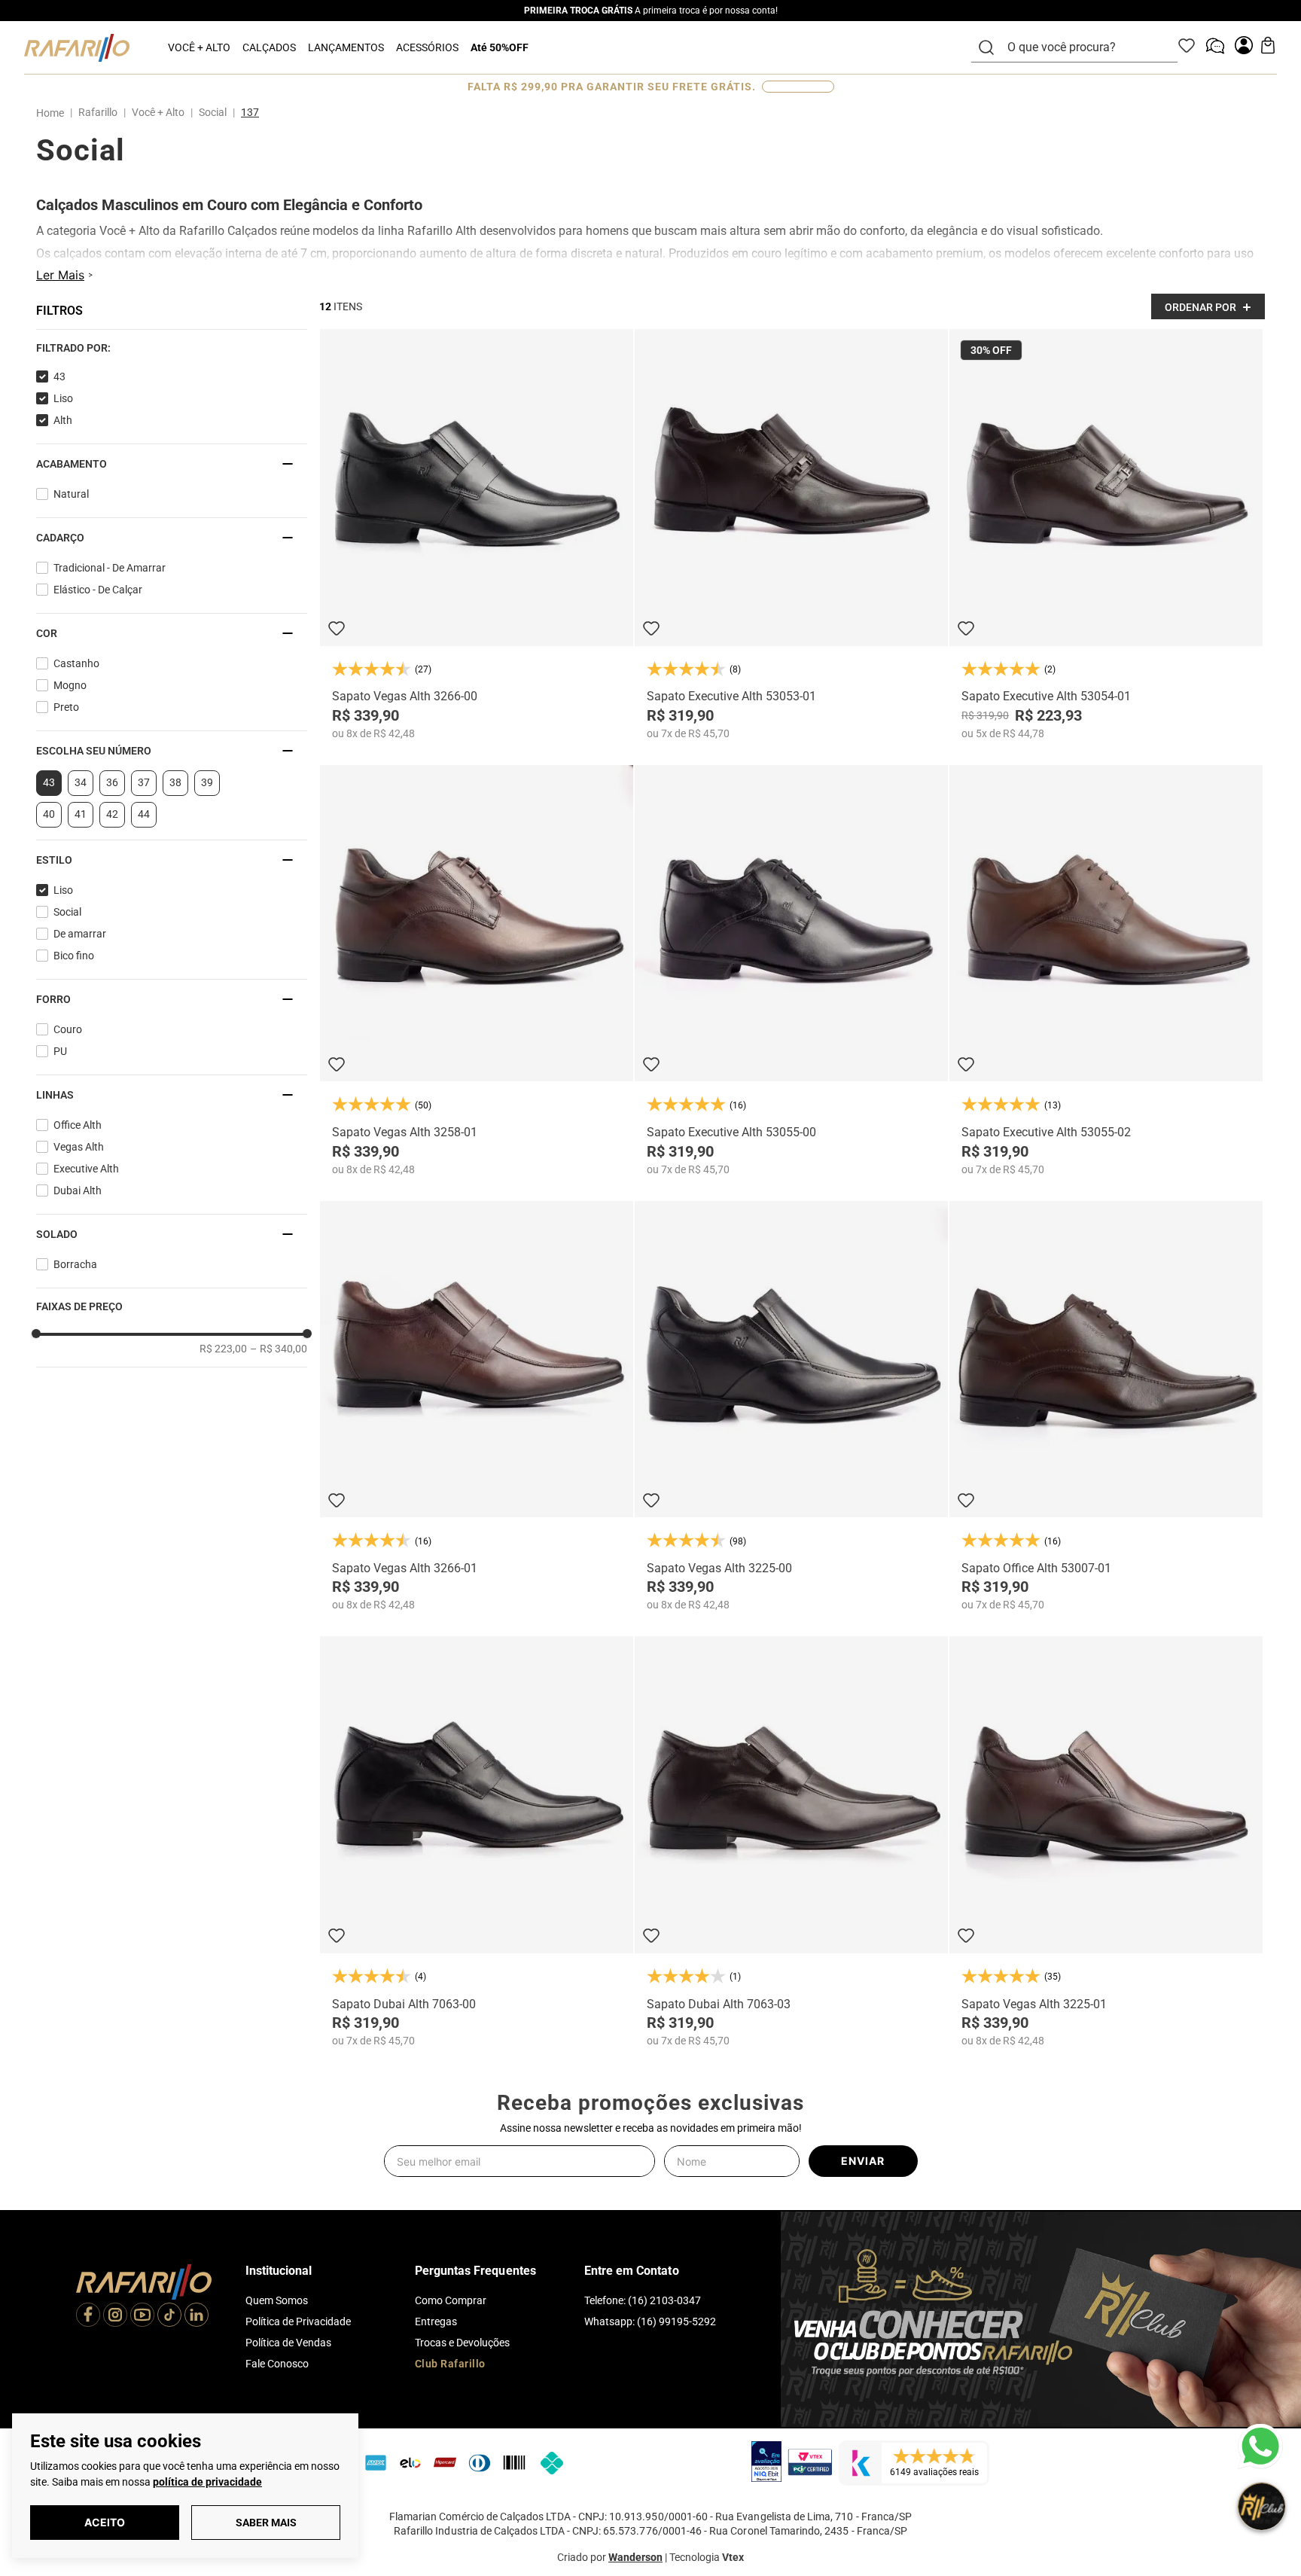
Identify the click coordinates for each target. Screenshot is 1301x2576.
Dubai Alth (78, 1190)
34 (81, 782)
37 (144, 782)
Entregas (436, 2321)
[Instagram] (115, 2316)
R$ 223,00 (223, 1349)
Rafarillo (98, 112)
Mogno (70, 685)
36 (112, 782)
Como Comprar (451, 2300)
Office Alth (78, 1125)
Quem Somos (277, 2300)
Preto (66, 707)
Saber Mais (266, 2523)
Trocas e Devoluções (462, 2343)
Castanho (76, 663)
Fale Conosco (277, 2364)
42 (112, 814)
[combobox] (1083, 47)
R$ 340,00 (279, 1349)
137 (250, 112)
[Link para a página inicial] (53, 113)
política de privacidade (207, 2482)
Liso (63, 398)
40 (49, 814)
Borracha (75, 1264)
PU (60, 1051)
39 (207, 782)
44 (144, 814)
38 (175, 782)
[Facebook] (88, 2316)
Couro (68, 1029)
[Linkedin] (197, 2316)
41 (81, 814)
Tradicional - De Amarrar (110, 568)
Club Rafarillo (450, 2364)
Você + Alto (158, 112)
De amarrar (80, 934)
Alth (63, 420)
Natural (71, 494)
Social (213, 112)
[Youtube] (142, 2316)
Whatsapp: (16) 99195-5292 (650, 2321)
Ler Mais (60, 275)
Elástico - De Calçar (98, 590)
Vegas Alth (79, 1147)
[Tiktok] (169, 2316)
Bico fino (74, 956)
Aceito (105, 2522)
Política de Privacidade (298, 2321)
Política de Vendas (288, 2343)
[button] (172, 348)
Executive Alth (86, 1169)
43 (59, 376)
